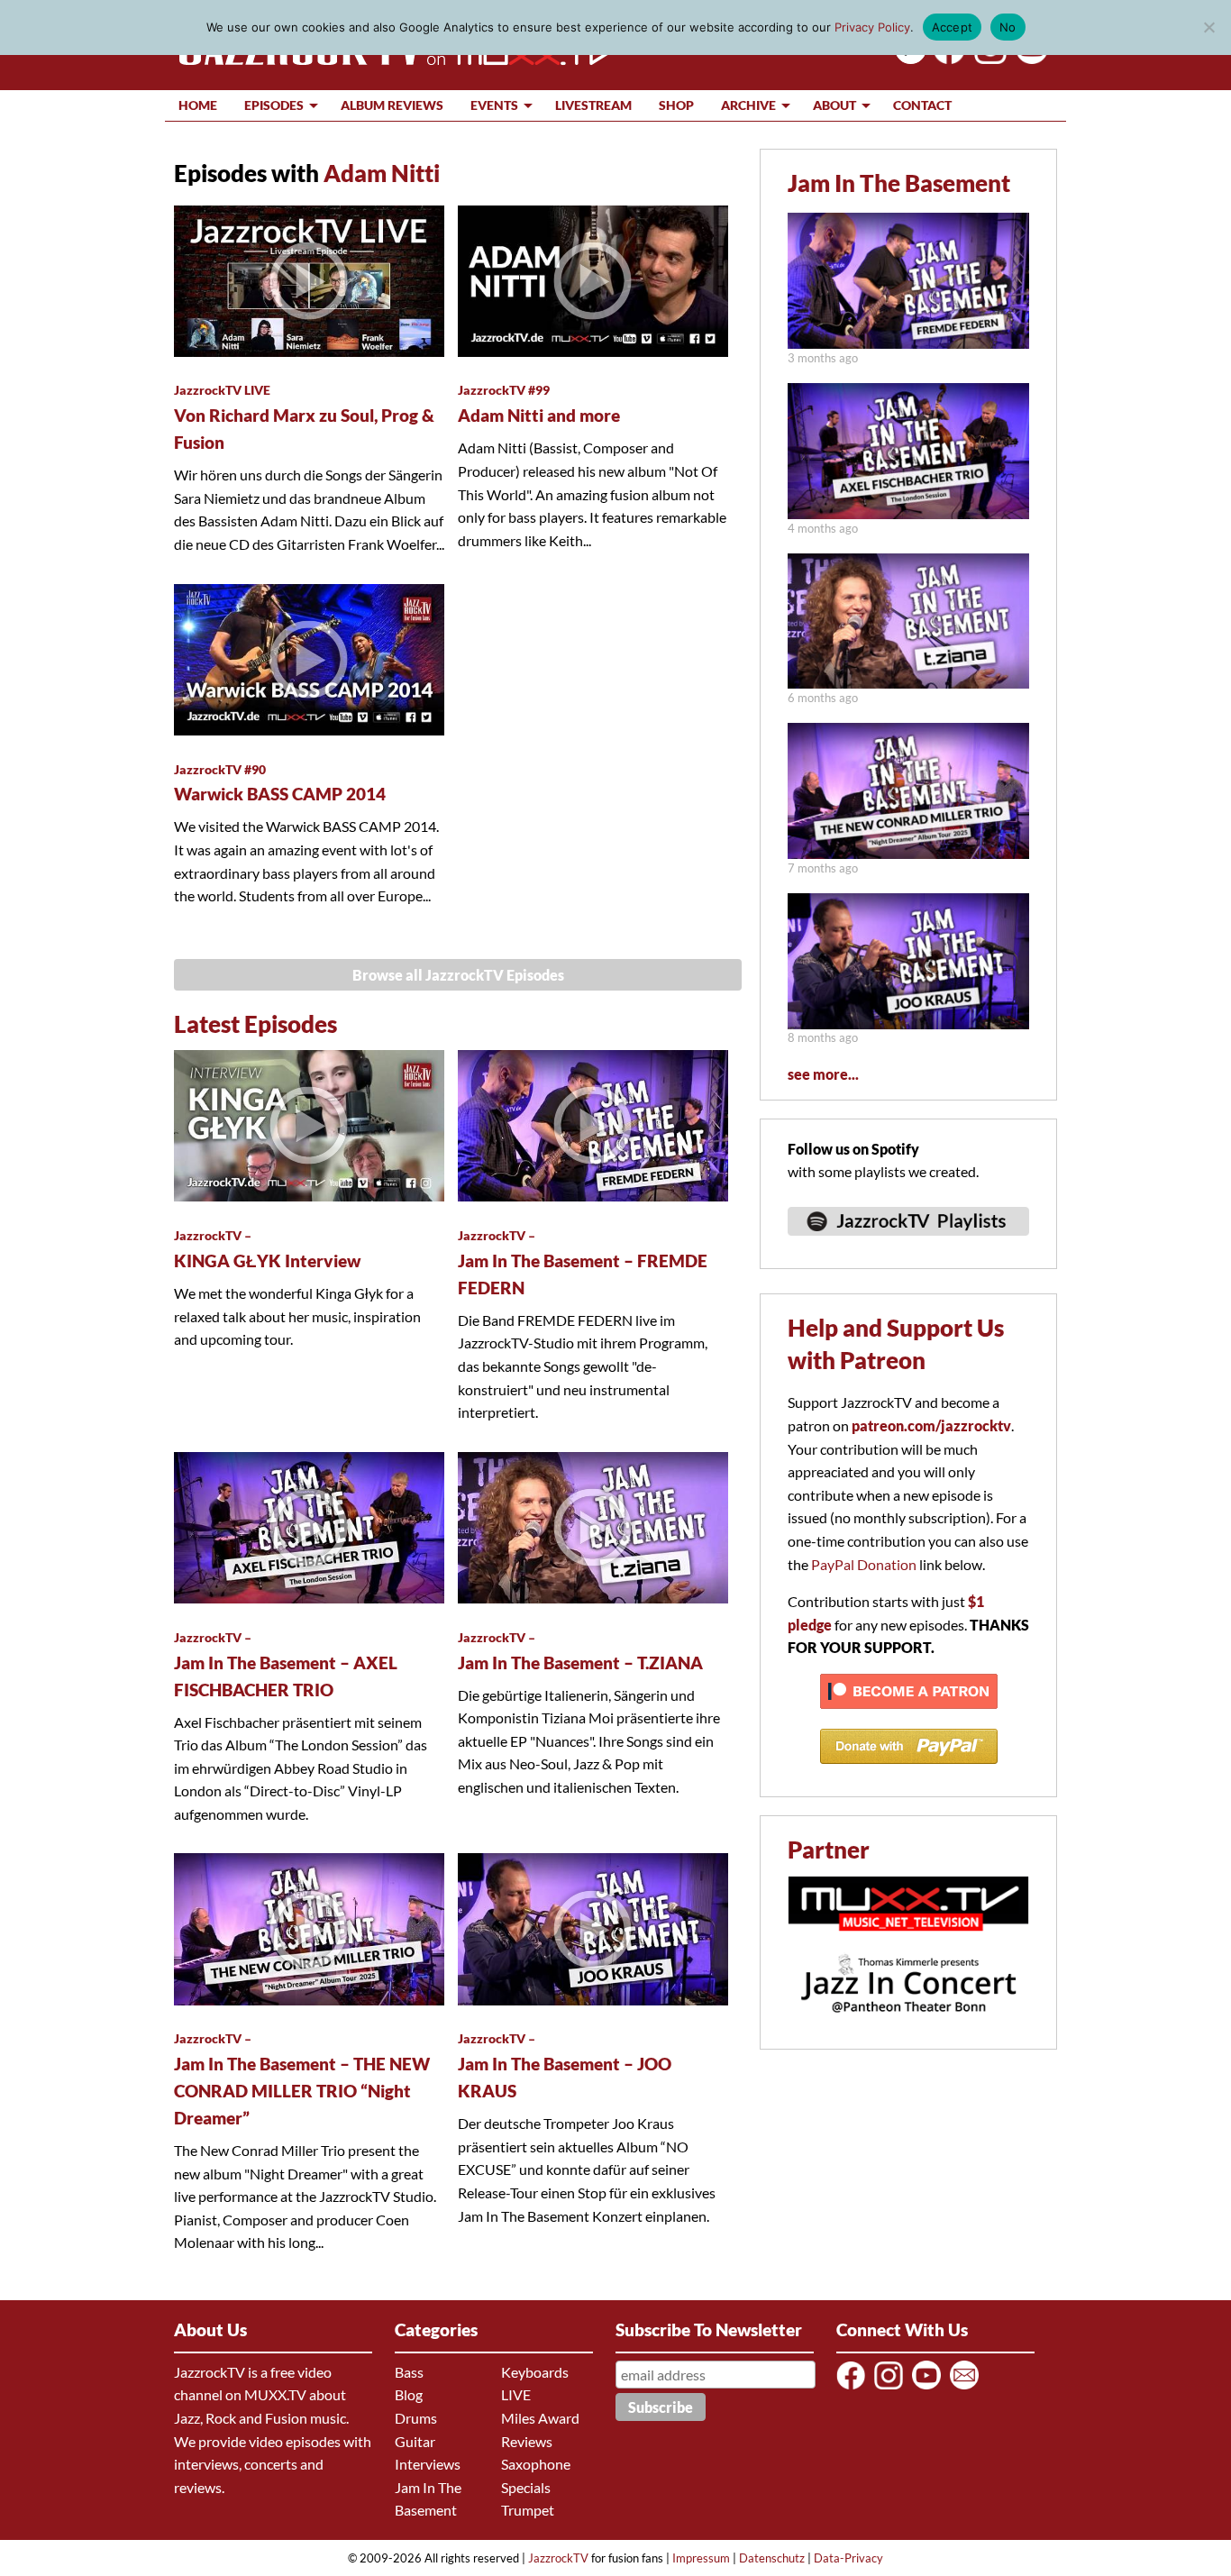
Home (198, 105)
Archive (748, 105)
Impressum (701, 2558)
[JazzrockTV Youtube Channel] (930, 2388)
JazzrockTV (558, 2558)
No (1008, 27)
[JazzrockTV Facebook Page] (946, 58)
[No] (1208, 27)
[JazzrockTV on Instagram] (892, 2388)
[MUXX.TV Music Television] (908, 1940)
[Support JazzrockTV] (909, 1717)
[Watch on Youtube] (1029, 58)
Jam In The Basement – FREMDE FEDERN (583, 1263)
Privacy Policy (872, 27)
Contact (922, 105)
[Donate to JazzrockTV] (909, 1772)
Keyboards (535, 2372)
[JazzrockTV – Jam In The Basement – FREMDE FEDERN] (908, 343)
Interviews (428, 2464)
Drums (416, 2418)
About (834, 105)
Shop (676, 105)
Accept (953, 27)
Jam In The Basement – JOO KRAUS (565, 2066)
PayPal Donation (864, 1564)
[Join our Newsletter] (967, 2388)
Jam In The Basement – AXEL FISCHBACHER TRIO (286, 1665)
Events (494, 105)
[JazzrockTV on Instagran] (987, 58)
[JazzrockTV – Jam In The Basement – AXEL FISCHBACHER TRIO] (908, 513)
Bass (409, 2372)
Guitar (415, 2441)
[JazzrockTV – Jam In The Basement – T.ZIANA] (908, 683)
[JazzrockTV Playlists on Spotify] (908, 1243)
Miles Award (540, 2418)
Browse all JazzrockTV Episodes (458, 975)
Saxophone (536, 2464)
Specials (526, 2487)
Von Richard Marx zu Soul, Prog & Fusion (304, 417)
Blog (409, 2394)
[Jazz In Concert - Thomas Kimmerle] (908, 2024)
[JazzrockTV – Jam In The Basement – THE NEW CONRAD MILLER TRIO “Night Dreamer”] (908, 853)
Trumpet (528, 2510)
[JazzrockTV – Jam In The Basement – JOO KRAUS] (908, 1023)
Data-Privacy (848, 2558)
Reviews (527, 2441)
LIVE (516, 2394)
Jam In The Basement (899, 183)
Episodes (274, 105)
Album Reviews (392, 105)
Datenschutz (772, 2558)
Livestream (593, 105)
